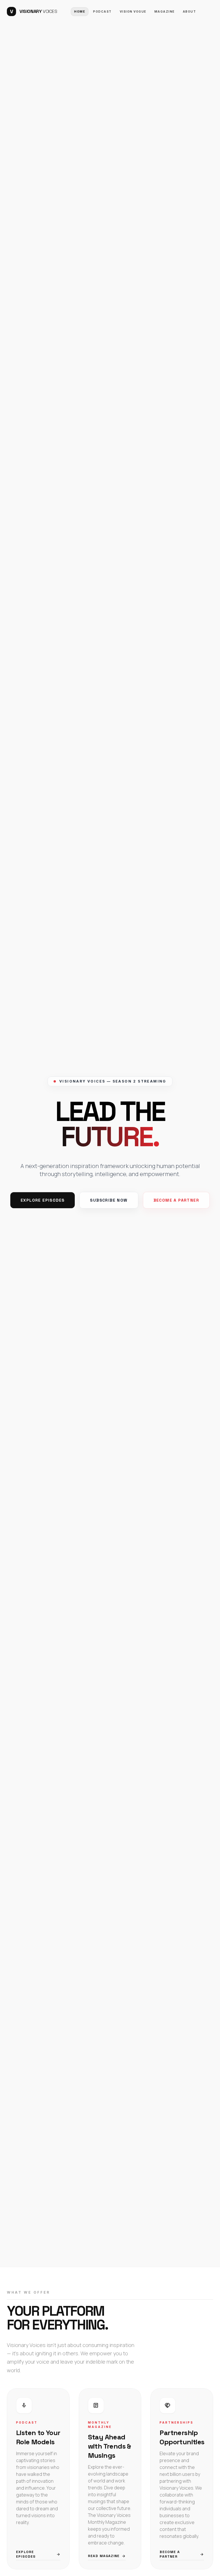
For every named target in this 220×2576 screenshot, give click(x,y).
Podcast (102, 11)
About (189, 11)
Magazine (165, 11)
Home (80, 11)
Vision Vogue (133, 11)
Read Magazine (107, 2556)
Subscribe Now (109, 1200)
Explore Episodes (43, 1200)
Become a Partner (176, 1200)
